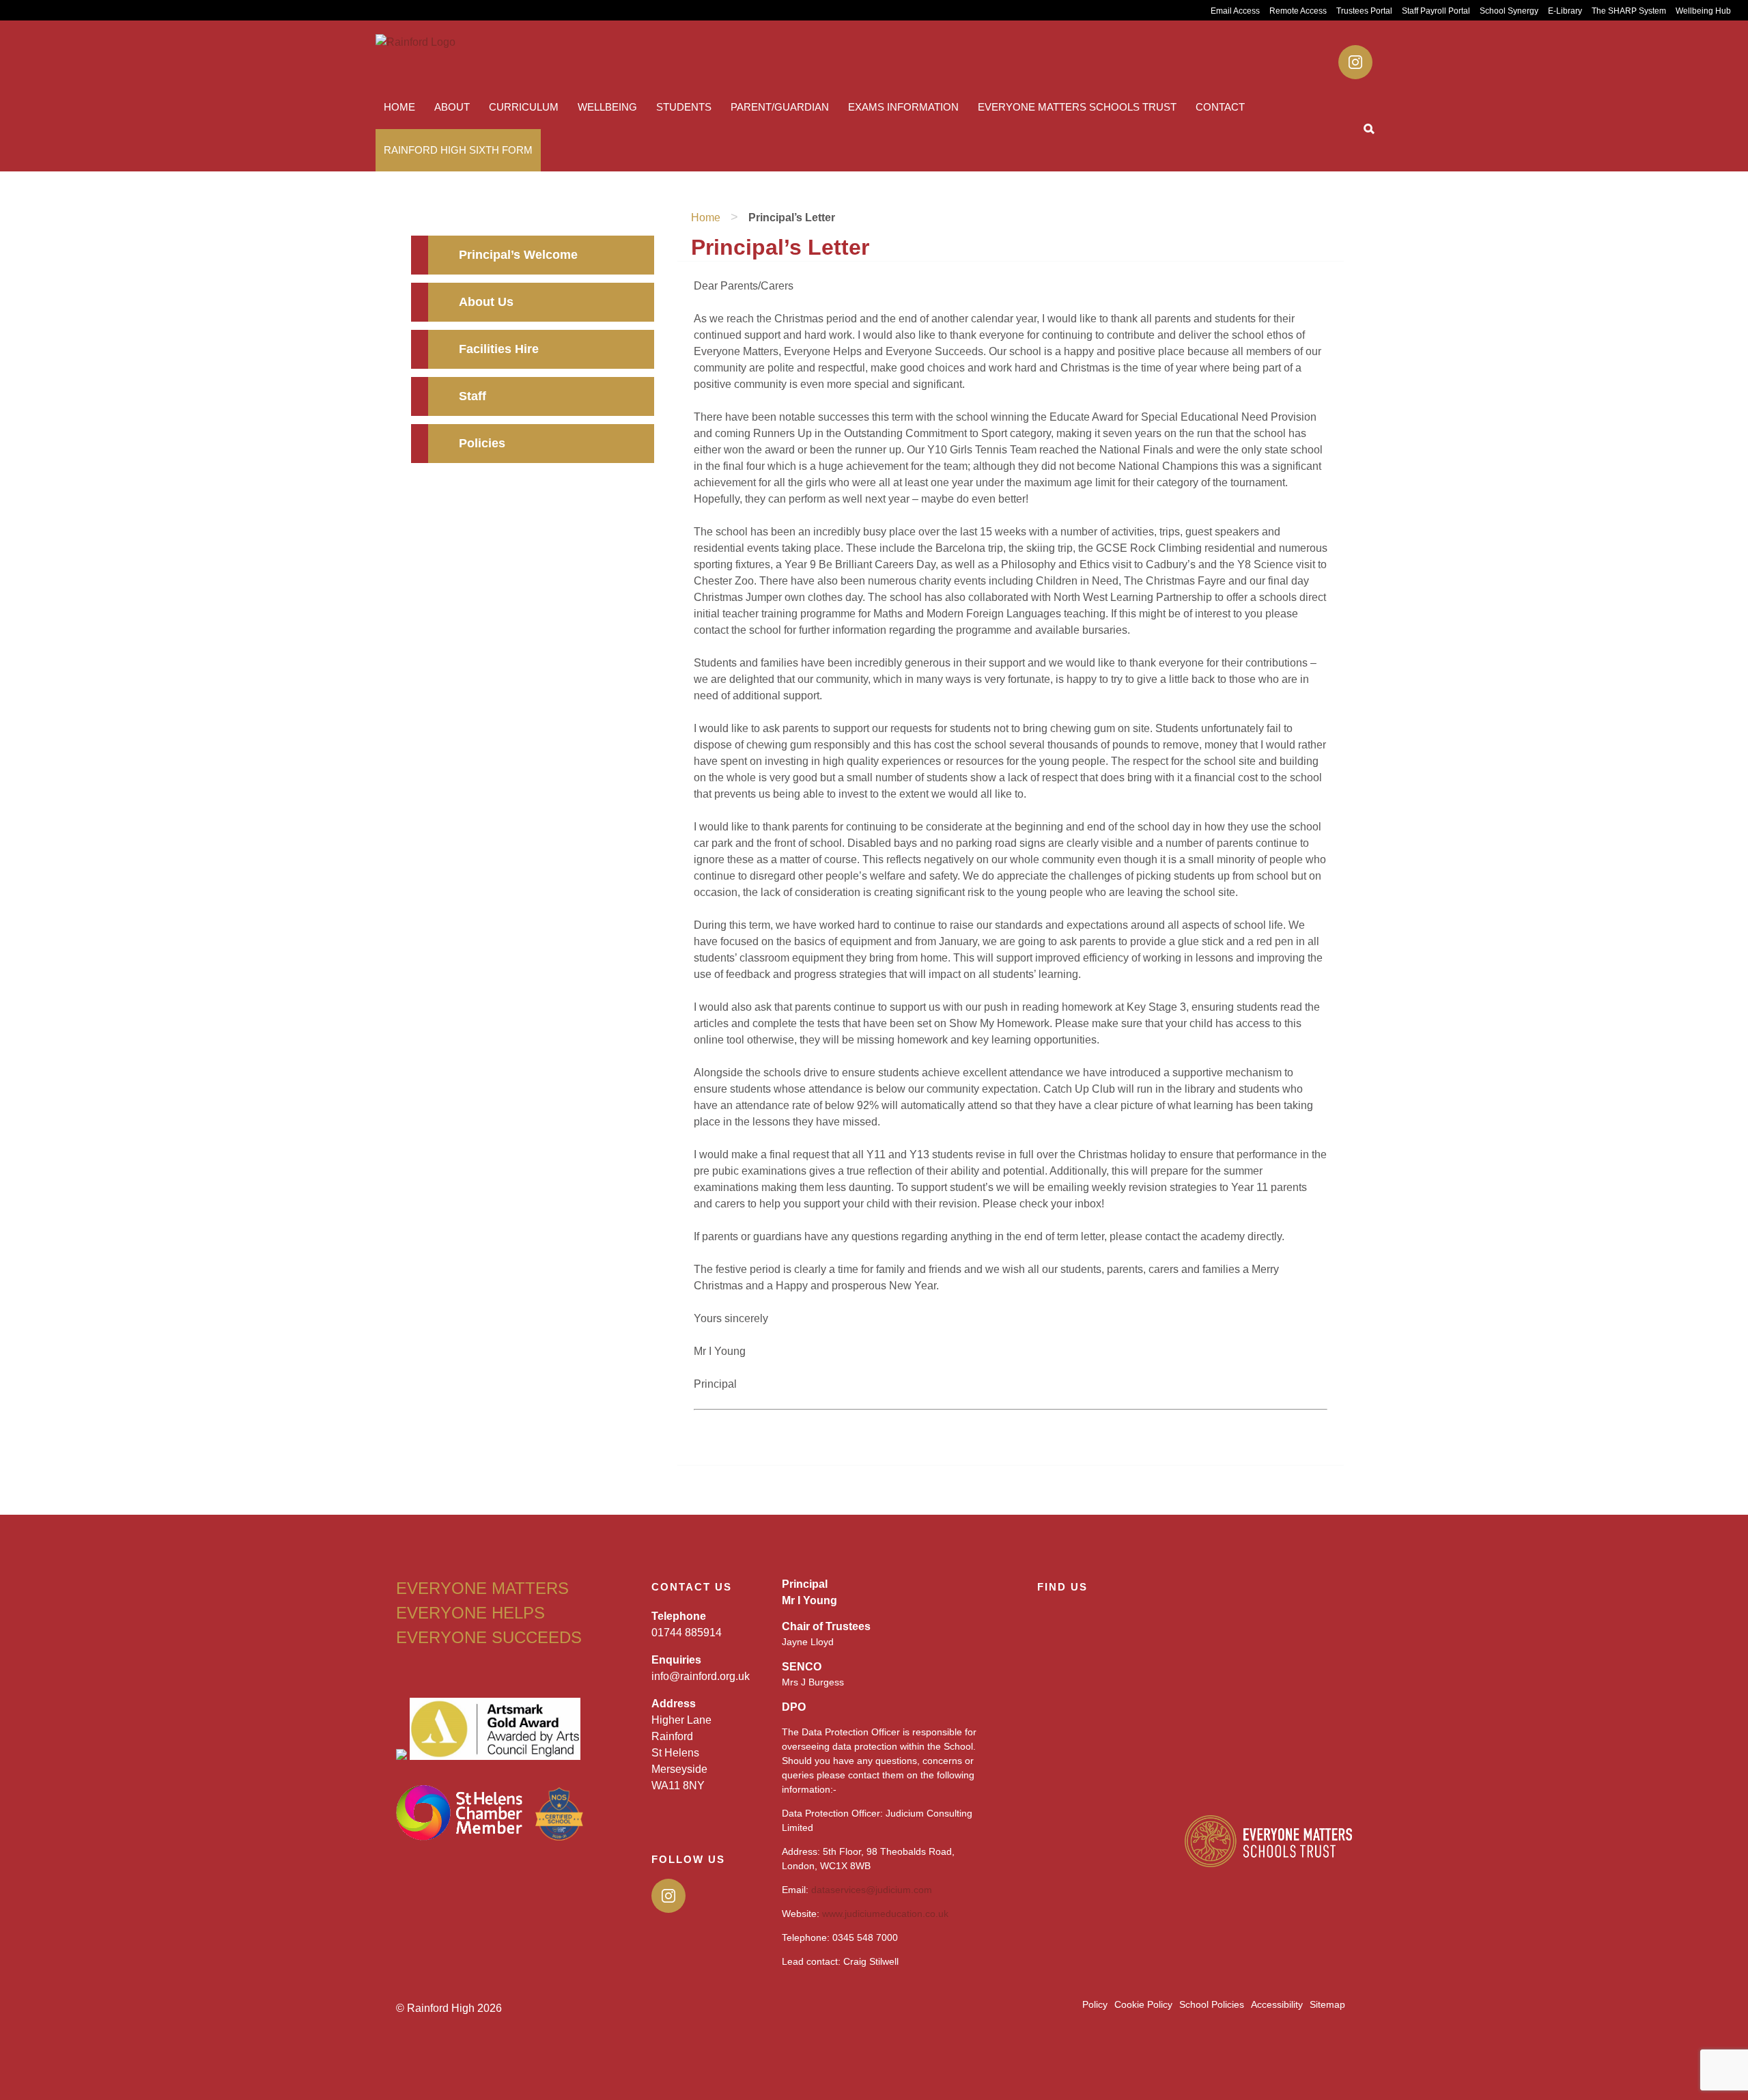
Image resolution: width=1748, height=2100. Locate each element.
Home (399, 107)
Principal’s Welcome (518, 255)
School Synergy (1509, 11)
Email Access (1235, 11)
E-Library (1565, 11)
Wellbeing (607, 107)
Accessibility (1277, 2004)
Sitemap (1327, 2004)
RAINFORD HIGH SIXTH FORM (458, 150)
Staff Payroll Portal (1436, 11)
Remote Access (1298, 11)
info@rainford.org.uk (701, 1676)
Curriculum (524, 107)
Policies (482, 443)
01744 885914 (687, 1633)
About (452, 107)
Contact (1220, 107)
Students (684, 107)
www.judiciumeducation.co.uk (885, 1914)
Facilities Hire (499, 349)
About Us (486, 302)
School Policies (1212, 2004)
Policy (1095, 2004)
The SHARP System (1629, 11)
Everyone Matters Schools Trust (1077, 107)
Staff (473, 396)
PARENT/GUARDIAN (780, 107)
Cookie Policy (1143, 2004)
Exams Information (903, 107)
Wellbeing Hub (1703, 11)
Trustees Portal (1364, 11)
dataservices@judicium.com (872, 1890)
